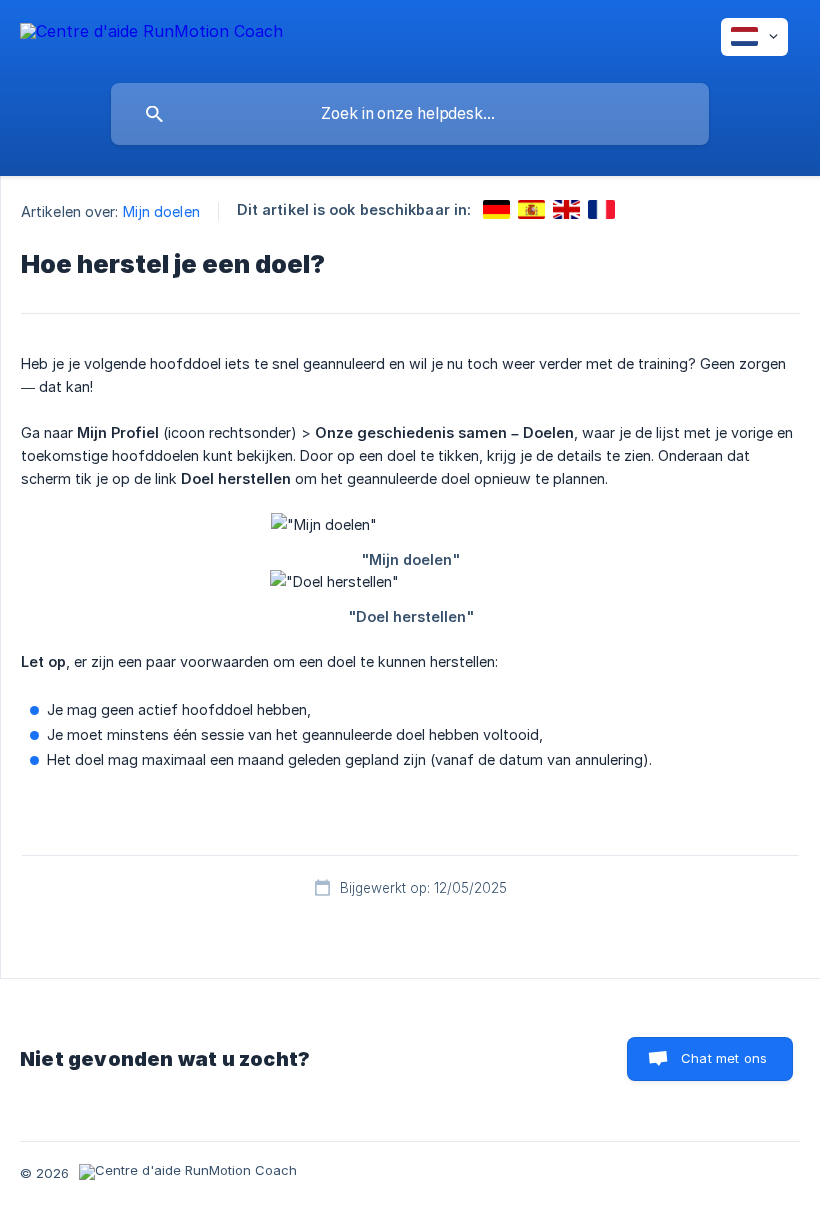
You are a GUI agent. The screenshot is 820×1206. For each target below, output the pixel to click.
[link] (496, 209)
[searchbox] (410, 114)
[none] (151, 34)
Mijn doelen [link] (161, 211)
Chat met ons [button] (724, 1058)
